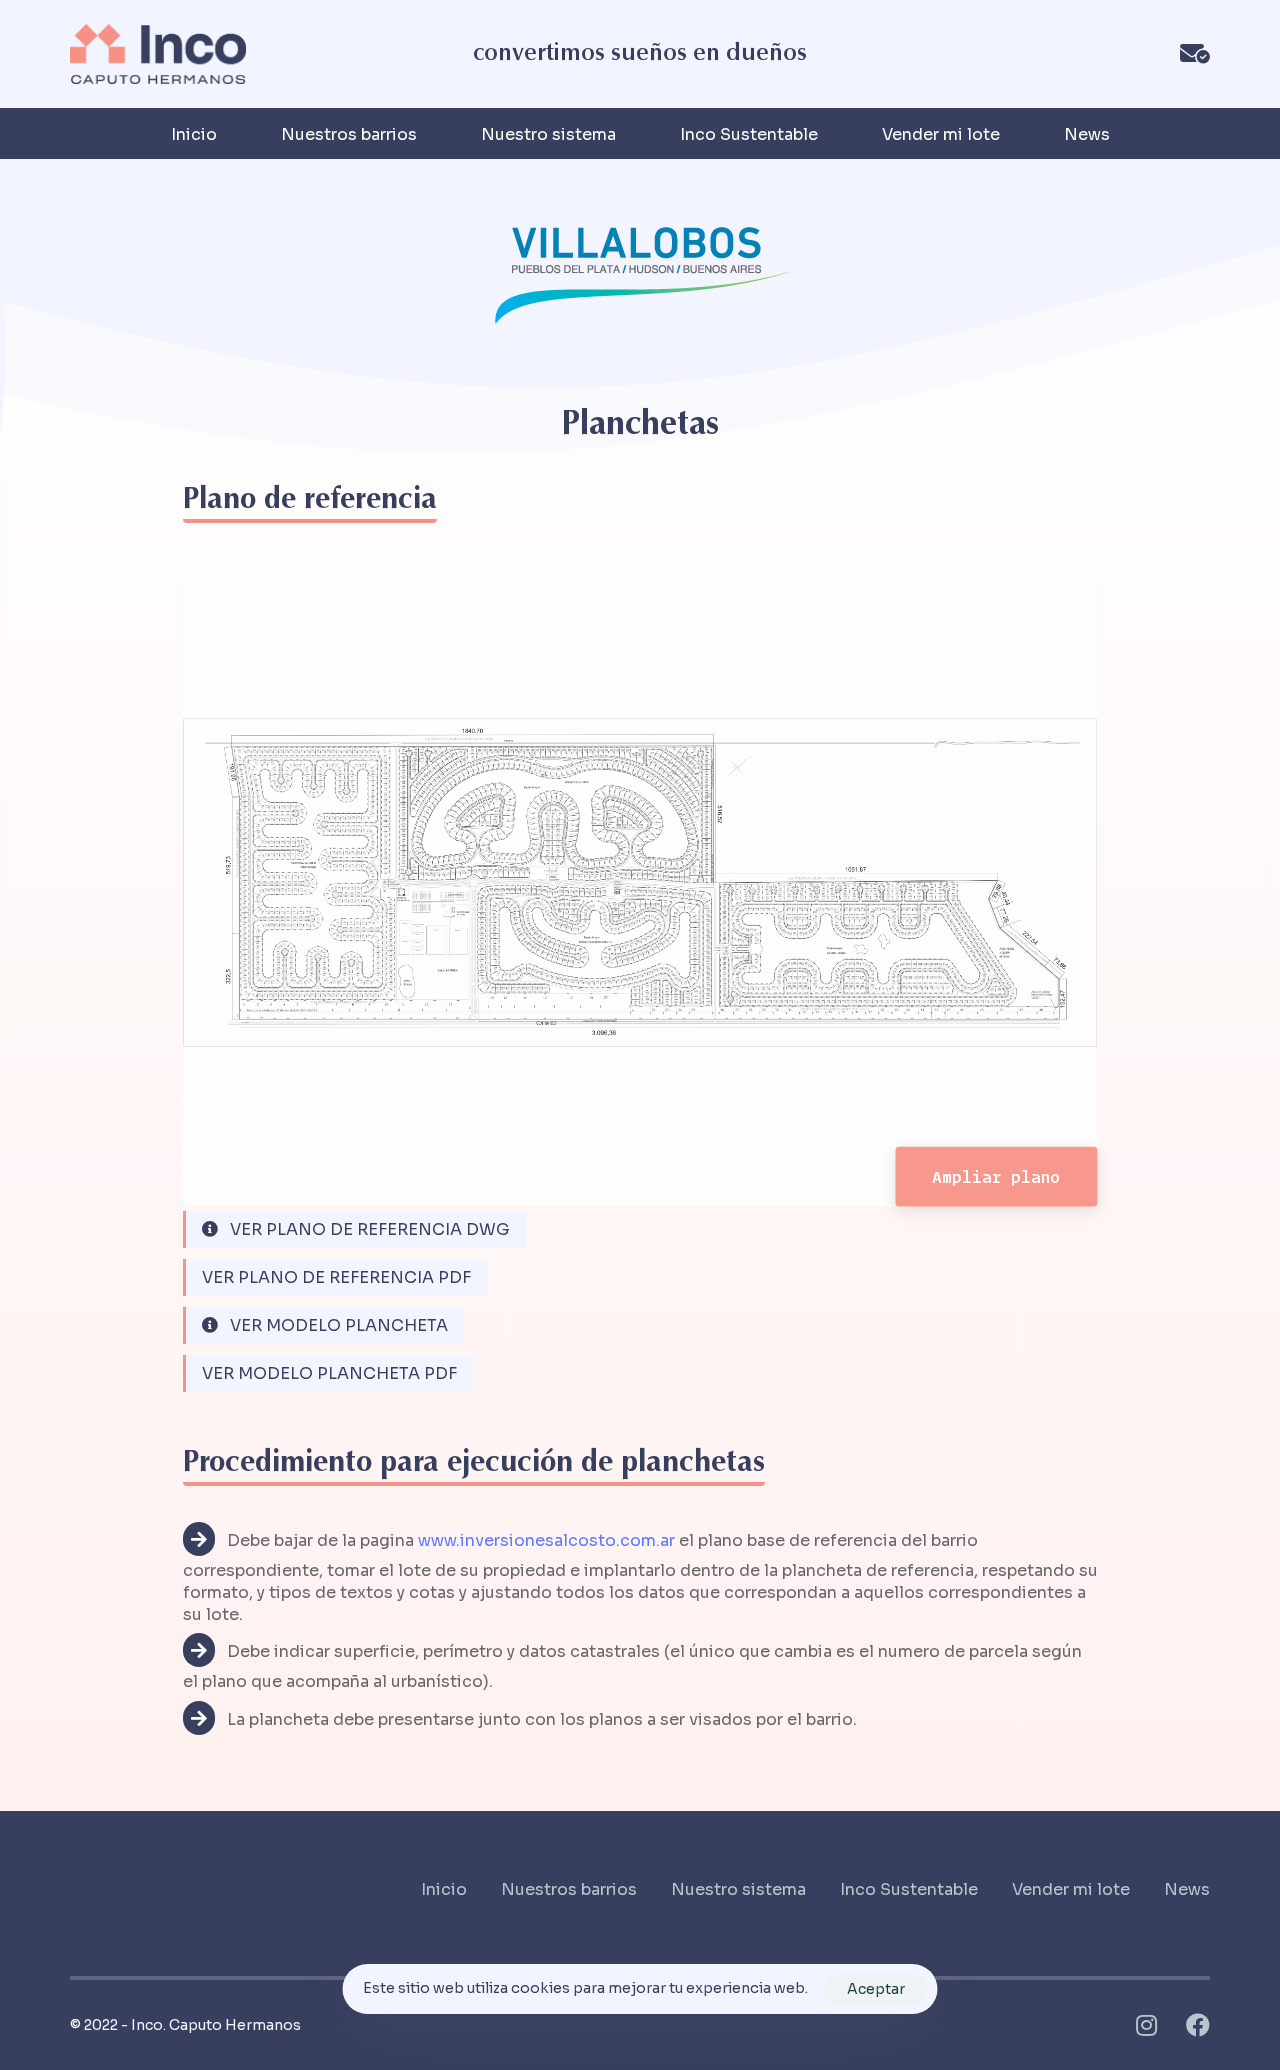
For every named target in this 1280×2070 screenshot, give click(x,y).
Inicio (194, 134)
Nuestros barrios (349, 134)
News (1087, 134)
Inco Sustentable (749, 134)
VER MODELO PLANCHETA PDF (329, 1373)
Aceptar (876, 1989)
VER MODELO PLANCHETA (337, 1325)
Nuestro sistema (548, 134)
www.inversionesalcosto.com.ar (546, 1540)
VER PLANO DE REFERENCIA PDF (336, 1277)
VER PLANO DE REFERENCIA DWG (368, 1229)
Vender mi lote (941, 134)
